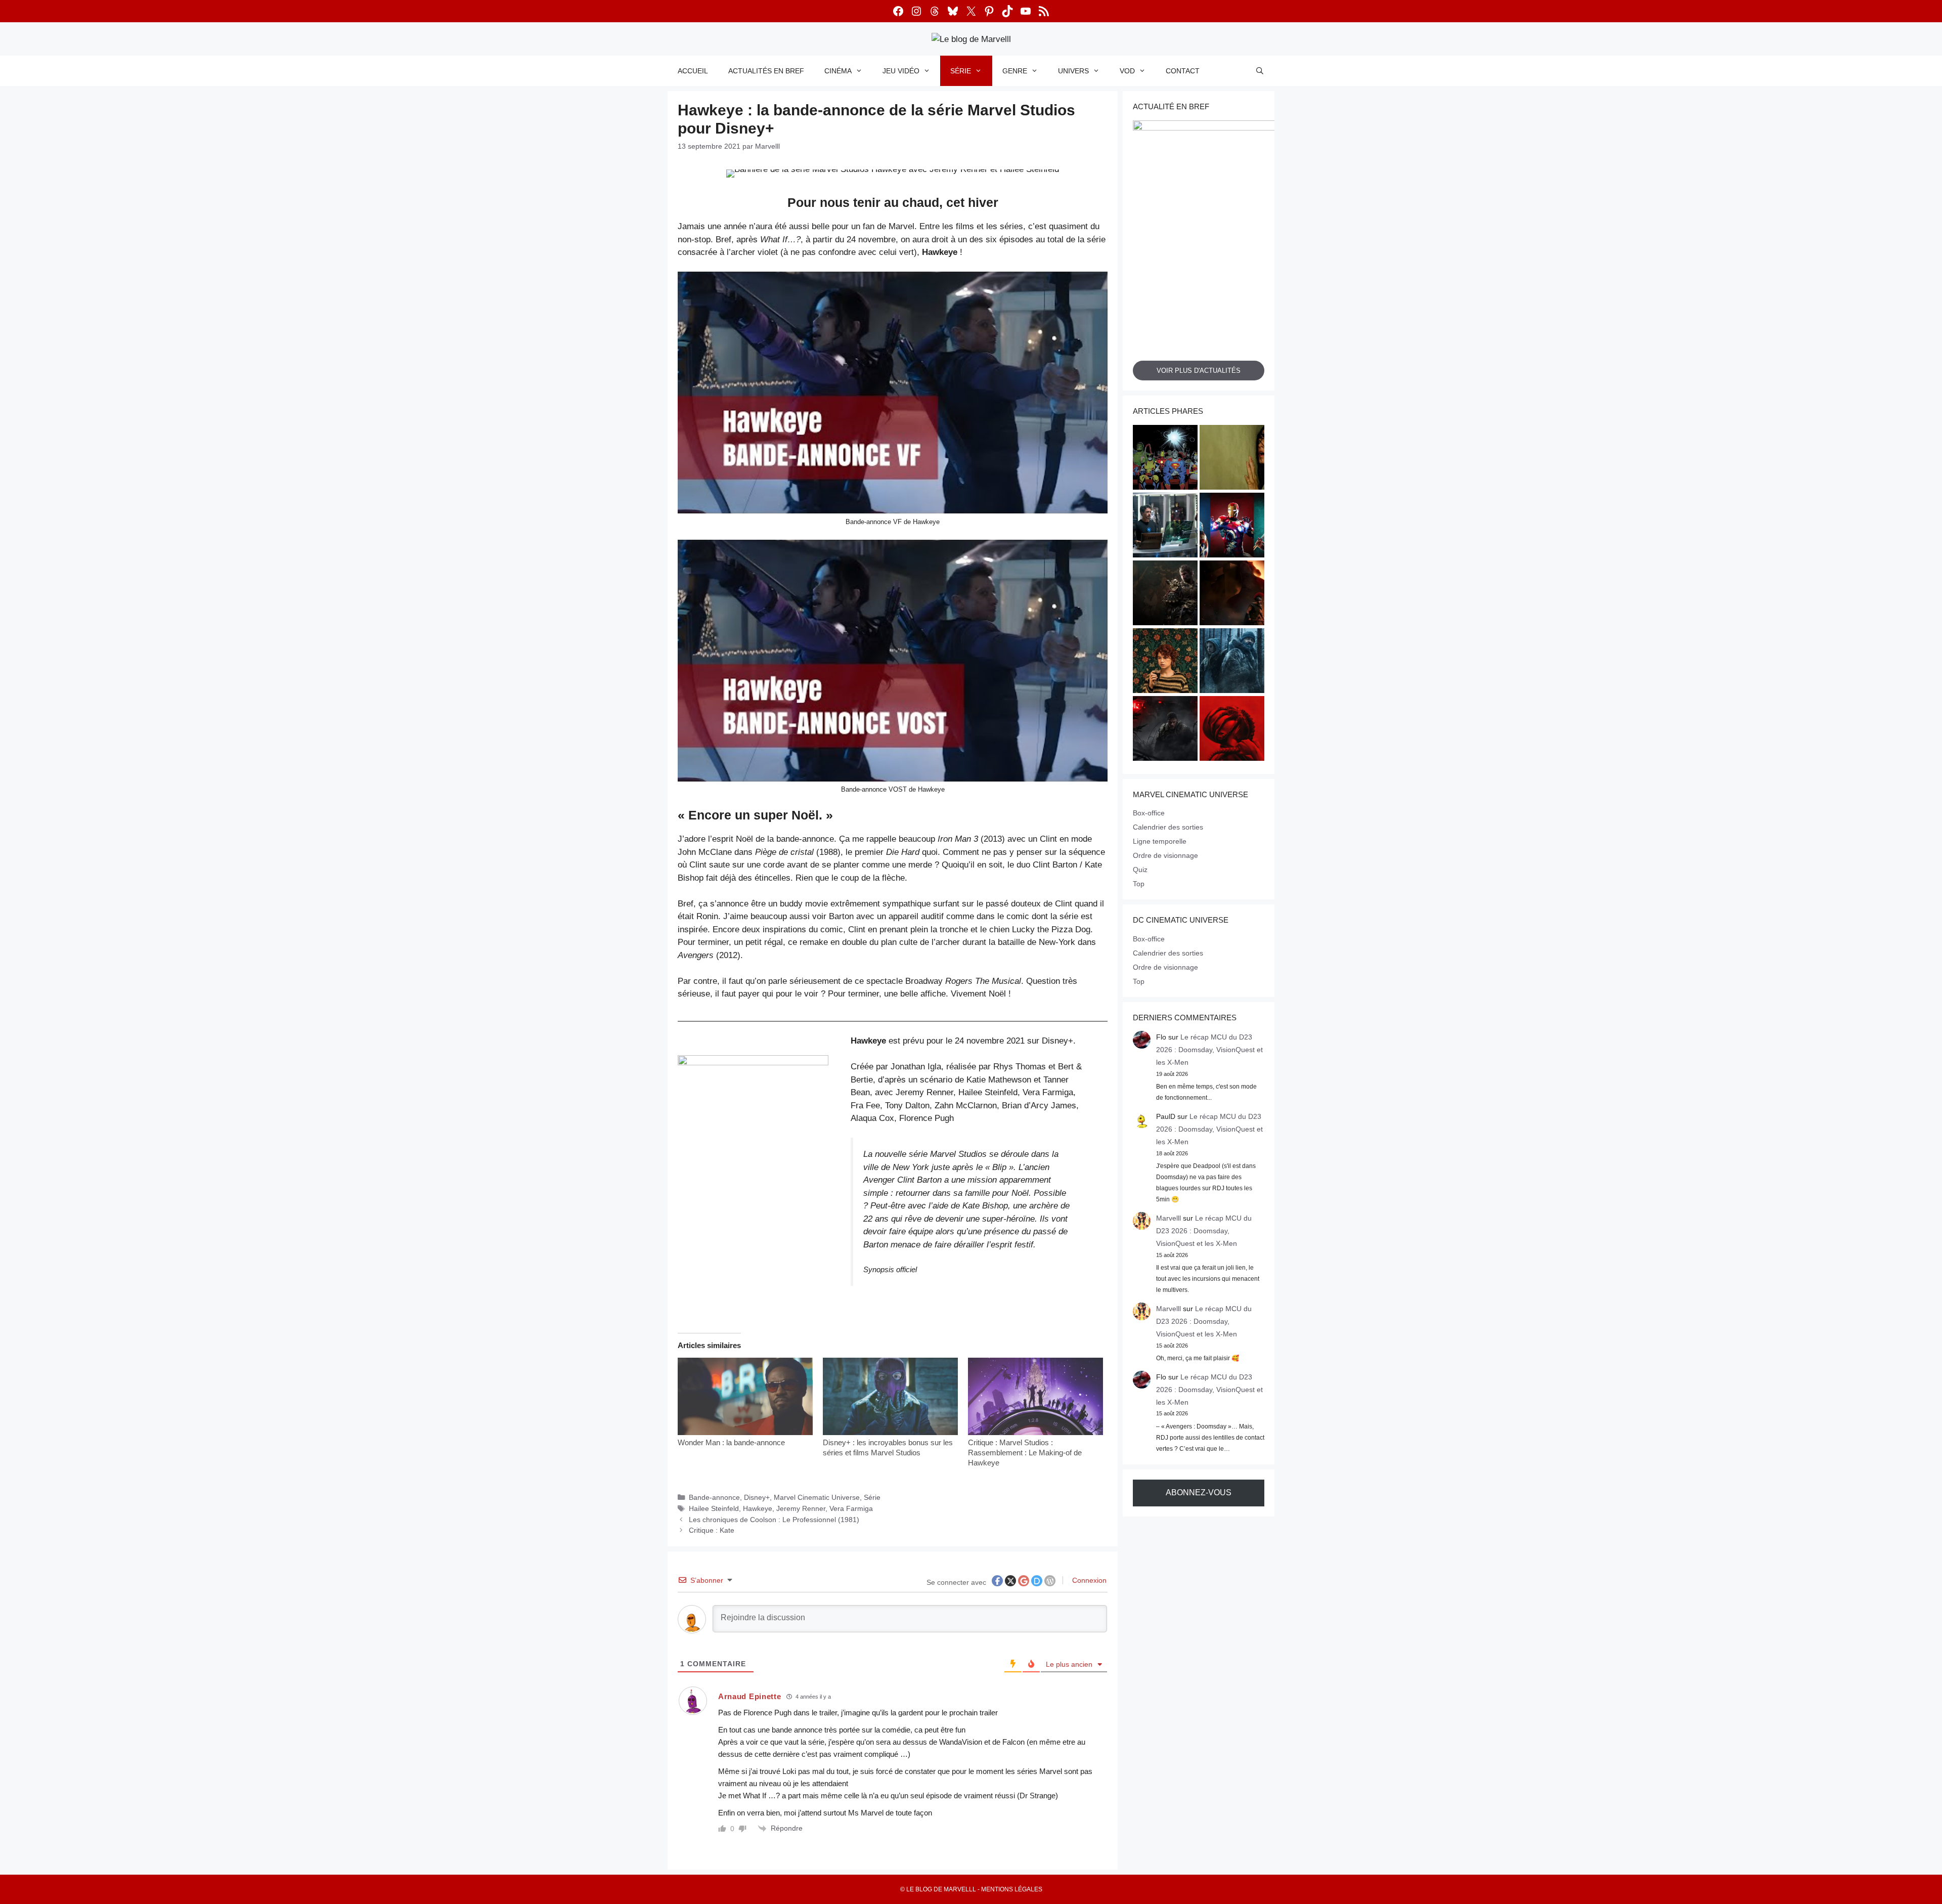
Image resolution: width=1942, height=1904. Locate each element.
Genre (1015, 71)
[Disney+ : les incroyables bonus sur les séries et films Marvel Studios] (890, 1396)
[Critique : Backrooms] (1232, 459)
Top (1139, 884)
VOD (1127, 71)
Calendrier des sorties (1168, 827)
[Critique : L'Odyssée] (1232, 594)
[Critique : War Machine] (1165, 730)
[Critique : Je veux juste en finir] (1165, 662)
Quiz (1140, 870)
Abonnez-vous (1199, 1492)
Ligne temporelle (1160, 841)
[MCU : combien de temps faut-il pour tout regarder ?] (1165, 527)
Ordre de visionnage (1165, 855)
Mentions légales (1012, 1889)
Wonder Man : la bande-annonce (731, 1442)
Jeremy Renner (801, 1508)
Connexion (1088, 1580)
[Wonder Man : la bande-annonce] (745, 1396)
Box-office (1149, 813)
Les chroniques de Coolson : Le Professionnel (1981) (774, 1520)
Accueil (693, 71)
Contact (1183, 71)
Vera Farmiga (851, 1508)
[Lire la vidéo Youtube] (893, 393)
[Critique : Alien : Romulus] (1232, 730)
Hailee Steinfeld (714, 1508)
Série (961, 71)
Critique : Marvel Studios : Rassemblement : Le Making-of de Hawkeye (1025, 1453)
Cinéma (838, 71)
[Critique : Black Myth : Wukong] (1165, 594)
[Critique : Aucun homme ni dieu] (1232, 662)
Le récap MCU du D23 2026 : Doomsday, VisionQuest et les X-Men (1209, 1050)
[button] (753, 1167)
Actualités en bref (766, 71)
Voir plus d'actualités (1199, 371)
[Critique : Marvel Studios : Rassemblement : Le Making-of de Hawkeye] (1035, 1396)
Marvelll (1168, 1218)
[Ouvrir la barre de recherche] (1260, 71)
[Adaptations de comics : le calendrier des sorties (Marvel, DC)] (1165, 459)
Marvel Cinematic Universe (817, 1497)
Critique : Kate (712, 1530)
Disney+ (757, 1497)
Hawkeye (758, 1508)
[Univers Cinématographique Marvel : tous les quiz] (1232, 527)
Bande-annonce (714, 1497)
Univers (1073, 71)
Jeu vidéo (901, 71)
